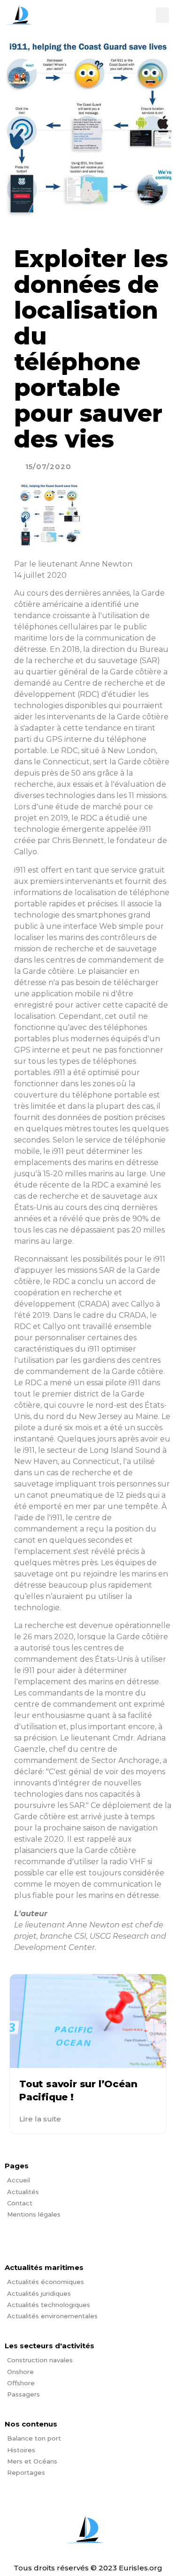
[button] (162, 15)
